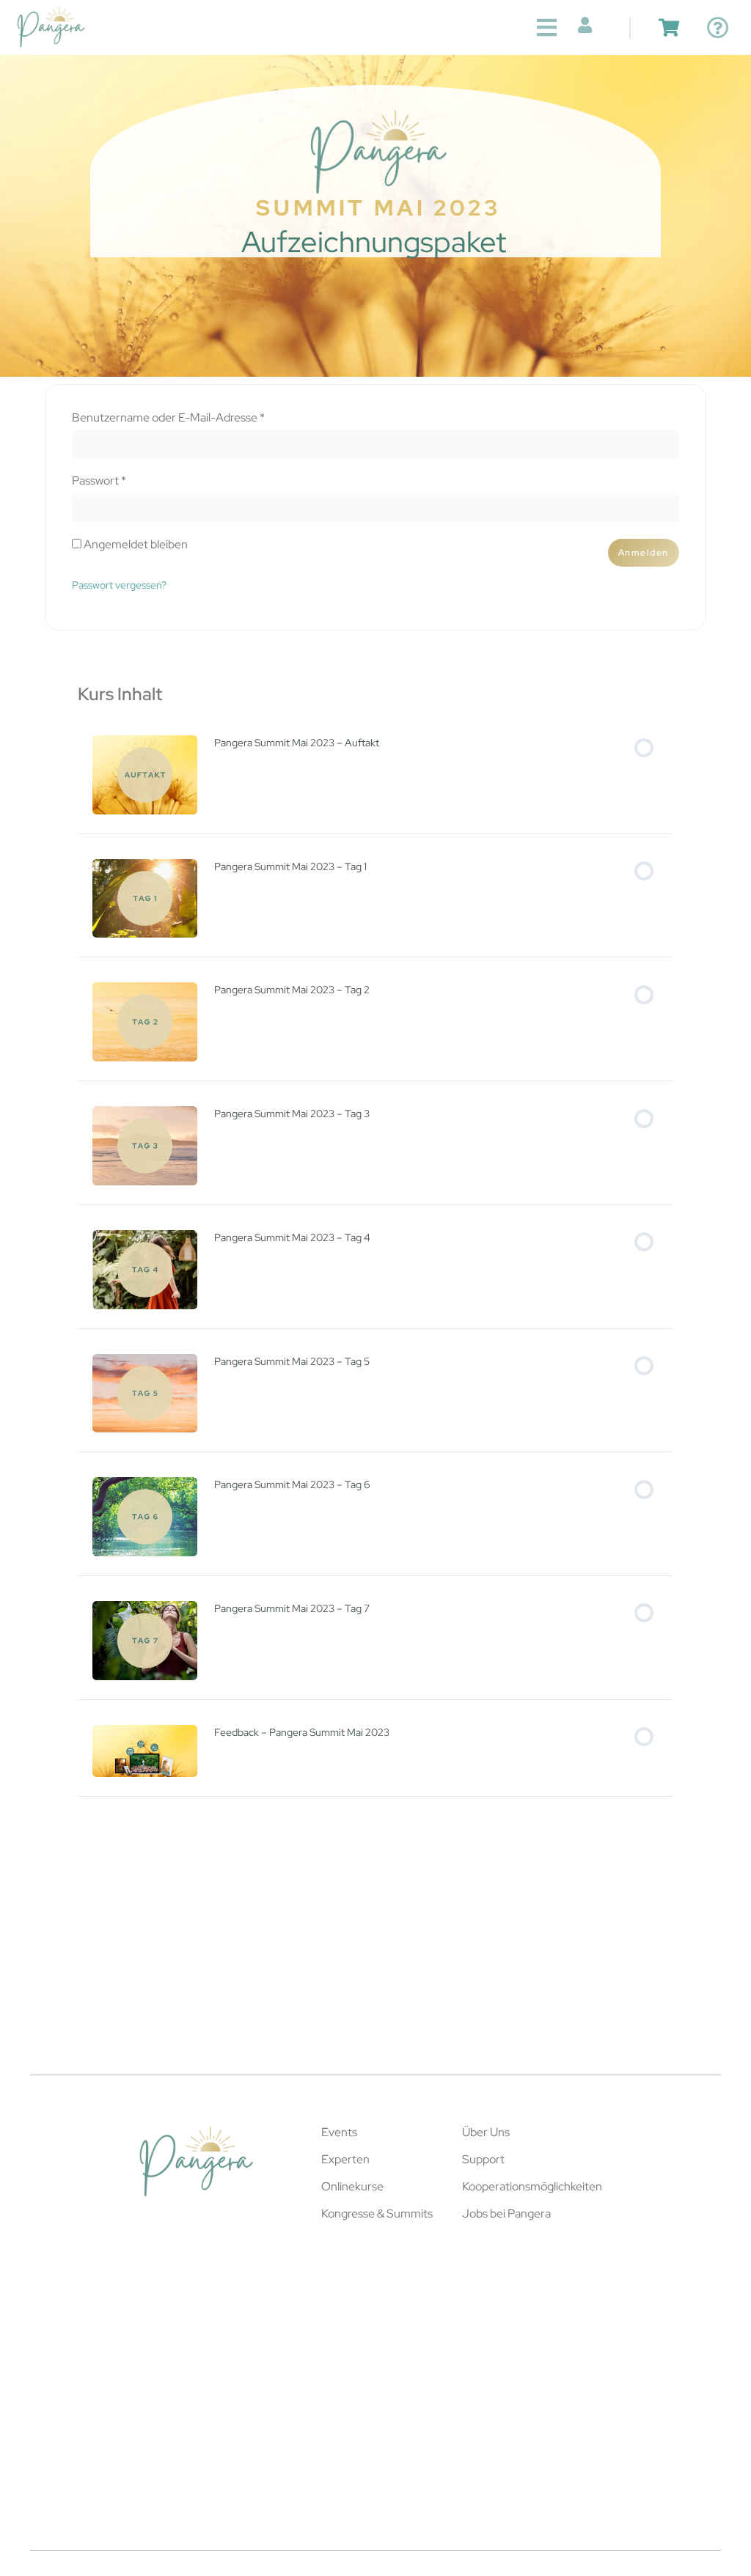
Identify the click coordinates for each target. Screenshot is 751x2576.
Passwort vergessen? (119, 585)
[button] (547, 27)
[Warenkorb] (669, 27)
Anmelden (644, 553)
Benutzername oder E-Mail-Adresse (198, 418)
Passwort (129, 481)
